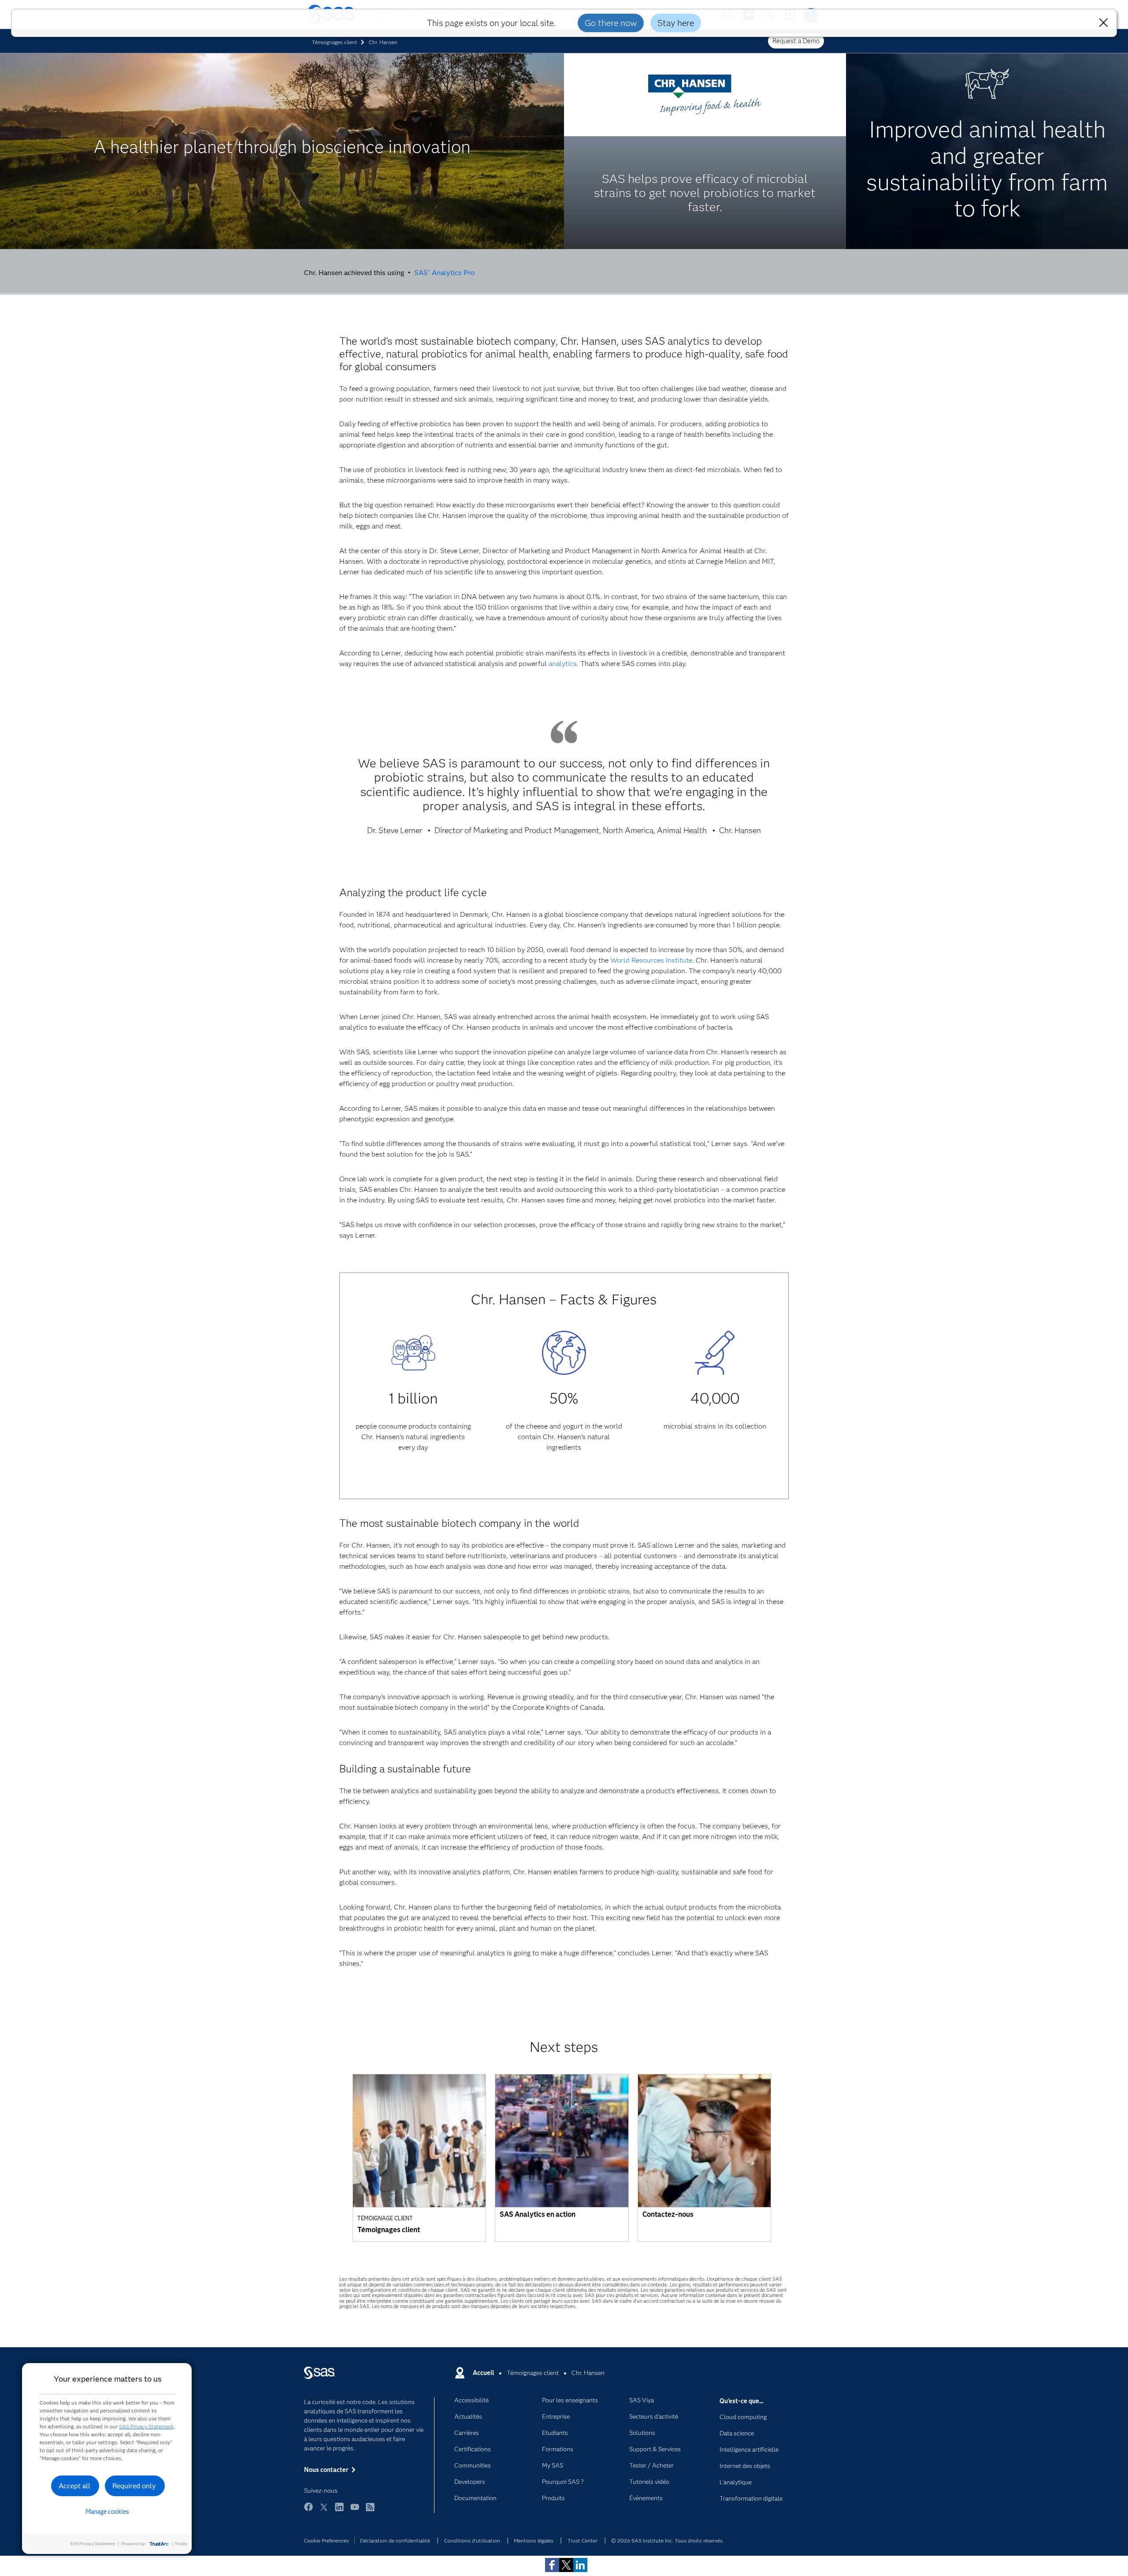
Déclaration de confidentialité (395, 2541)
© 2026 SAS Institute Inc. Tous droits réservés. (668, 2541)
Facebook (308, 2511)
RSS (370, 2511)
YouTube (355, 2511)
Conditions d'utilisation (472, 2541)
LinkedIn (339, 2511)
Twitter (324, 2511)
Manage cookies (107, 2512)
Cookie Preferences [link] (327, 2541)
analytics (563, 664)
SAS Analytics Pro (444, 273)
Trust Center (583, 2541)
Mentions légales (534, 2541)
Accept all (74, 2486)
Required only (134, 2486)
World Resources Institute (651, 960)
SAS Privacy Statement (146, 2426)
